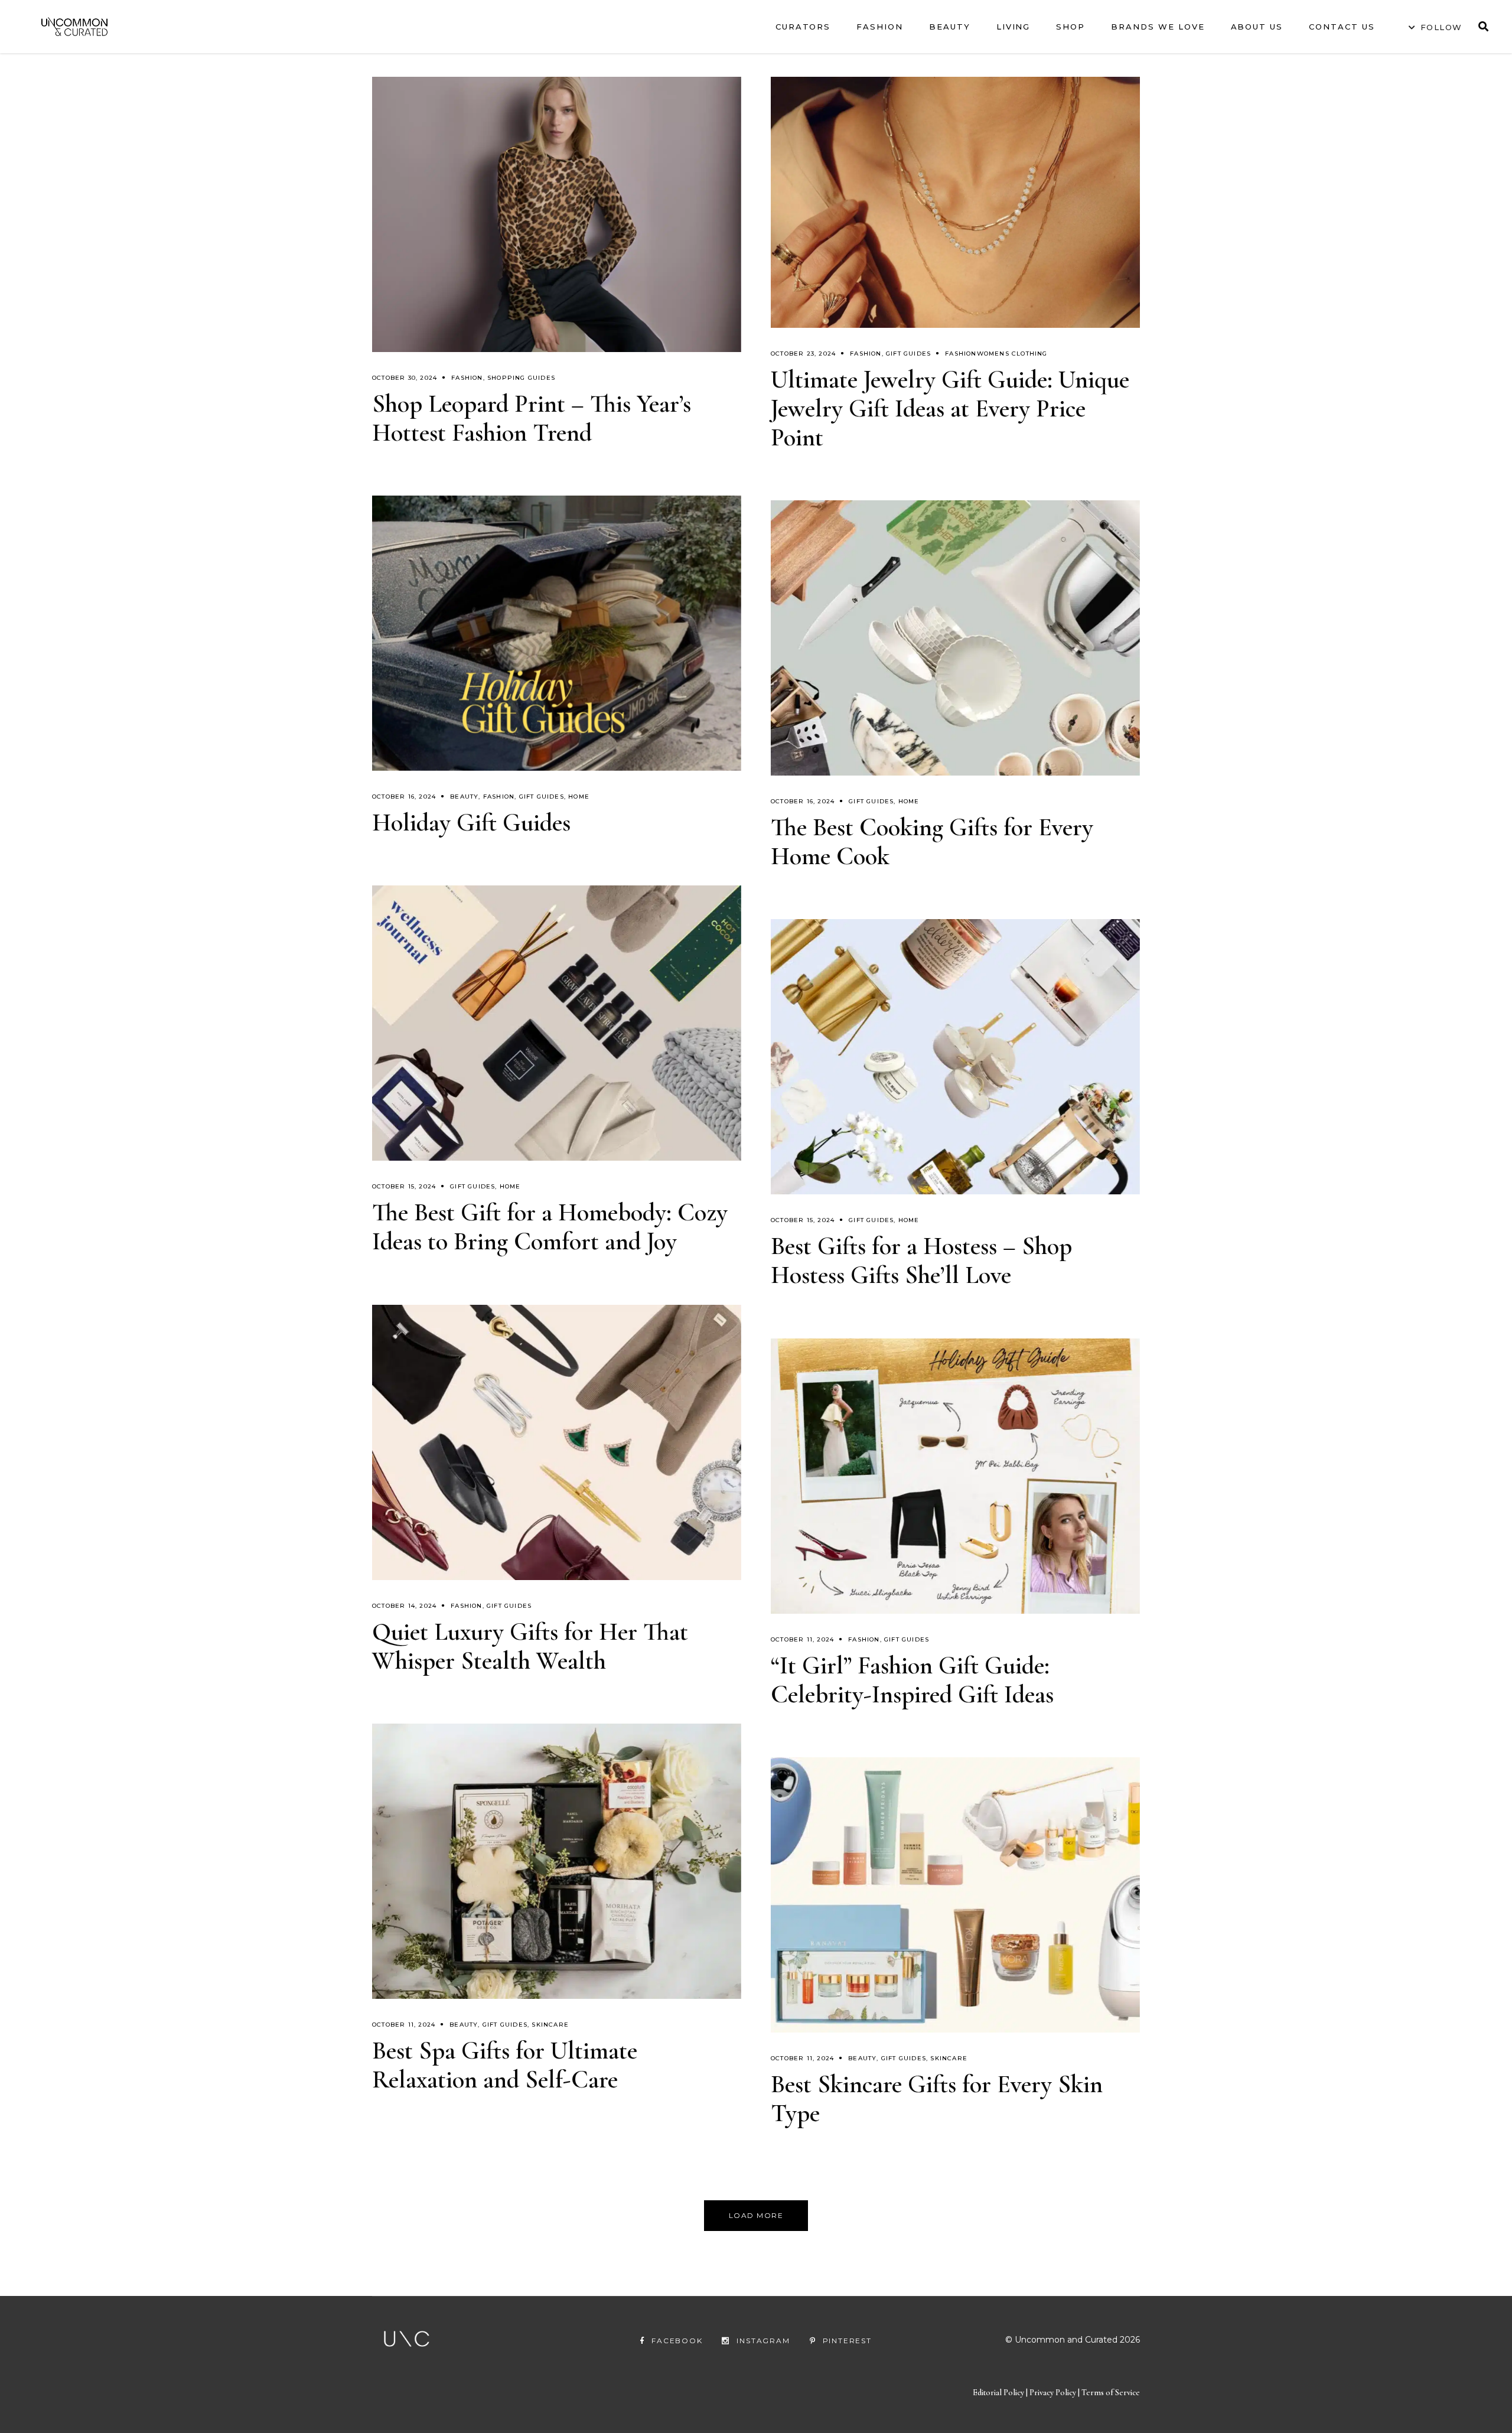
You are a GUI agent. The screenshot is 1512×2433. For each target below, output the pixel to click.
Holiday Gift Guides (471, 823)
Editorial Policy (998, 2393)
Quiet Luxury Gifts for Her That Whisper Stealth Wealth (530, 1646)
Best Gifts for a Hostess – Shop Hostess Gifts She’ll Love (921, 1261)
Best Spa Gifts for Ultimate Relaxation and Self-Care (505, 2065)
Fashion (467, 378)
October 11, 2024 (802, 1639)
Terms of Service (1111, 2393)
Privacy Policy (1054, 2393)
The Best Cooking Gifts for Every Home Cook (932, 842)
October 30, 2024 (405, 378)
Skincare (550, 2025)
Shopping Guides (521, 378)
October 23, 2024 (803, 354)
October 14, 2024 (404, 1606)
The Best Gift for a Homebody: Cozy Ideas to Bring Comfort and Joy (550, 1227)
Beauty (464, 797)
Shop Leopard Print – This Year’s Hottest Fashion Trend (532, 418)
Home (579, 797)
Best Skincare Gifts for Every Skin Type (937, 2099)
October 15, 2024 (404, 1186)
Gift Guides (908, 354)
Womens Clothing (1012, 354)
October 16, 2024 (404, 797)
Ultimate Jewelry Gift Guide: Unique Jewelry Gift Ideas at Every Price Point (950, 408)
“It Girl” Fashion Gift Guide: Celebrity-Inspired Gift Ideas (912, 1680)
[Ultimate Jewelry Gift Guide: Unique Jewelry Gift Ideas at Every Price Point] (955, 202)
